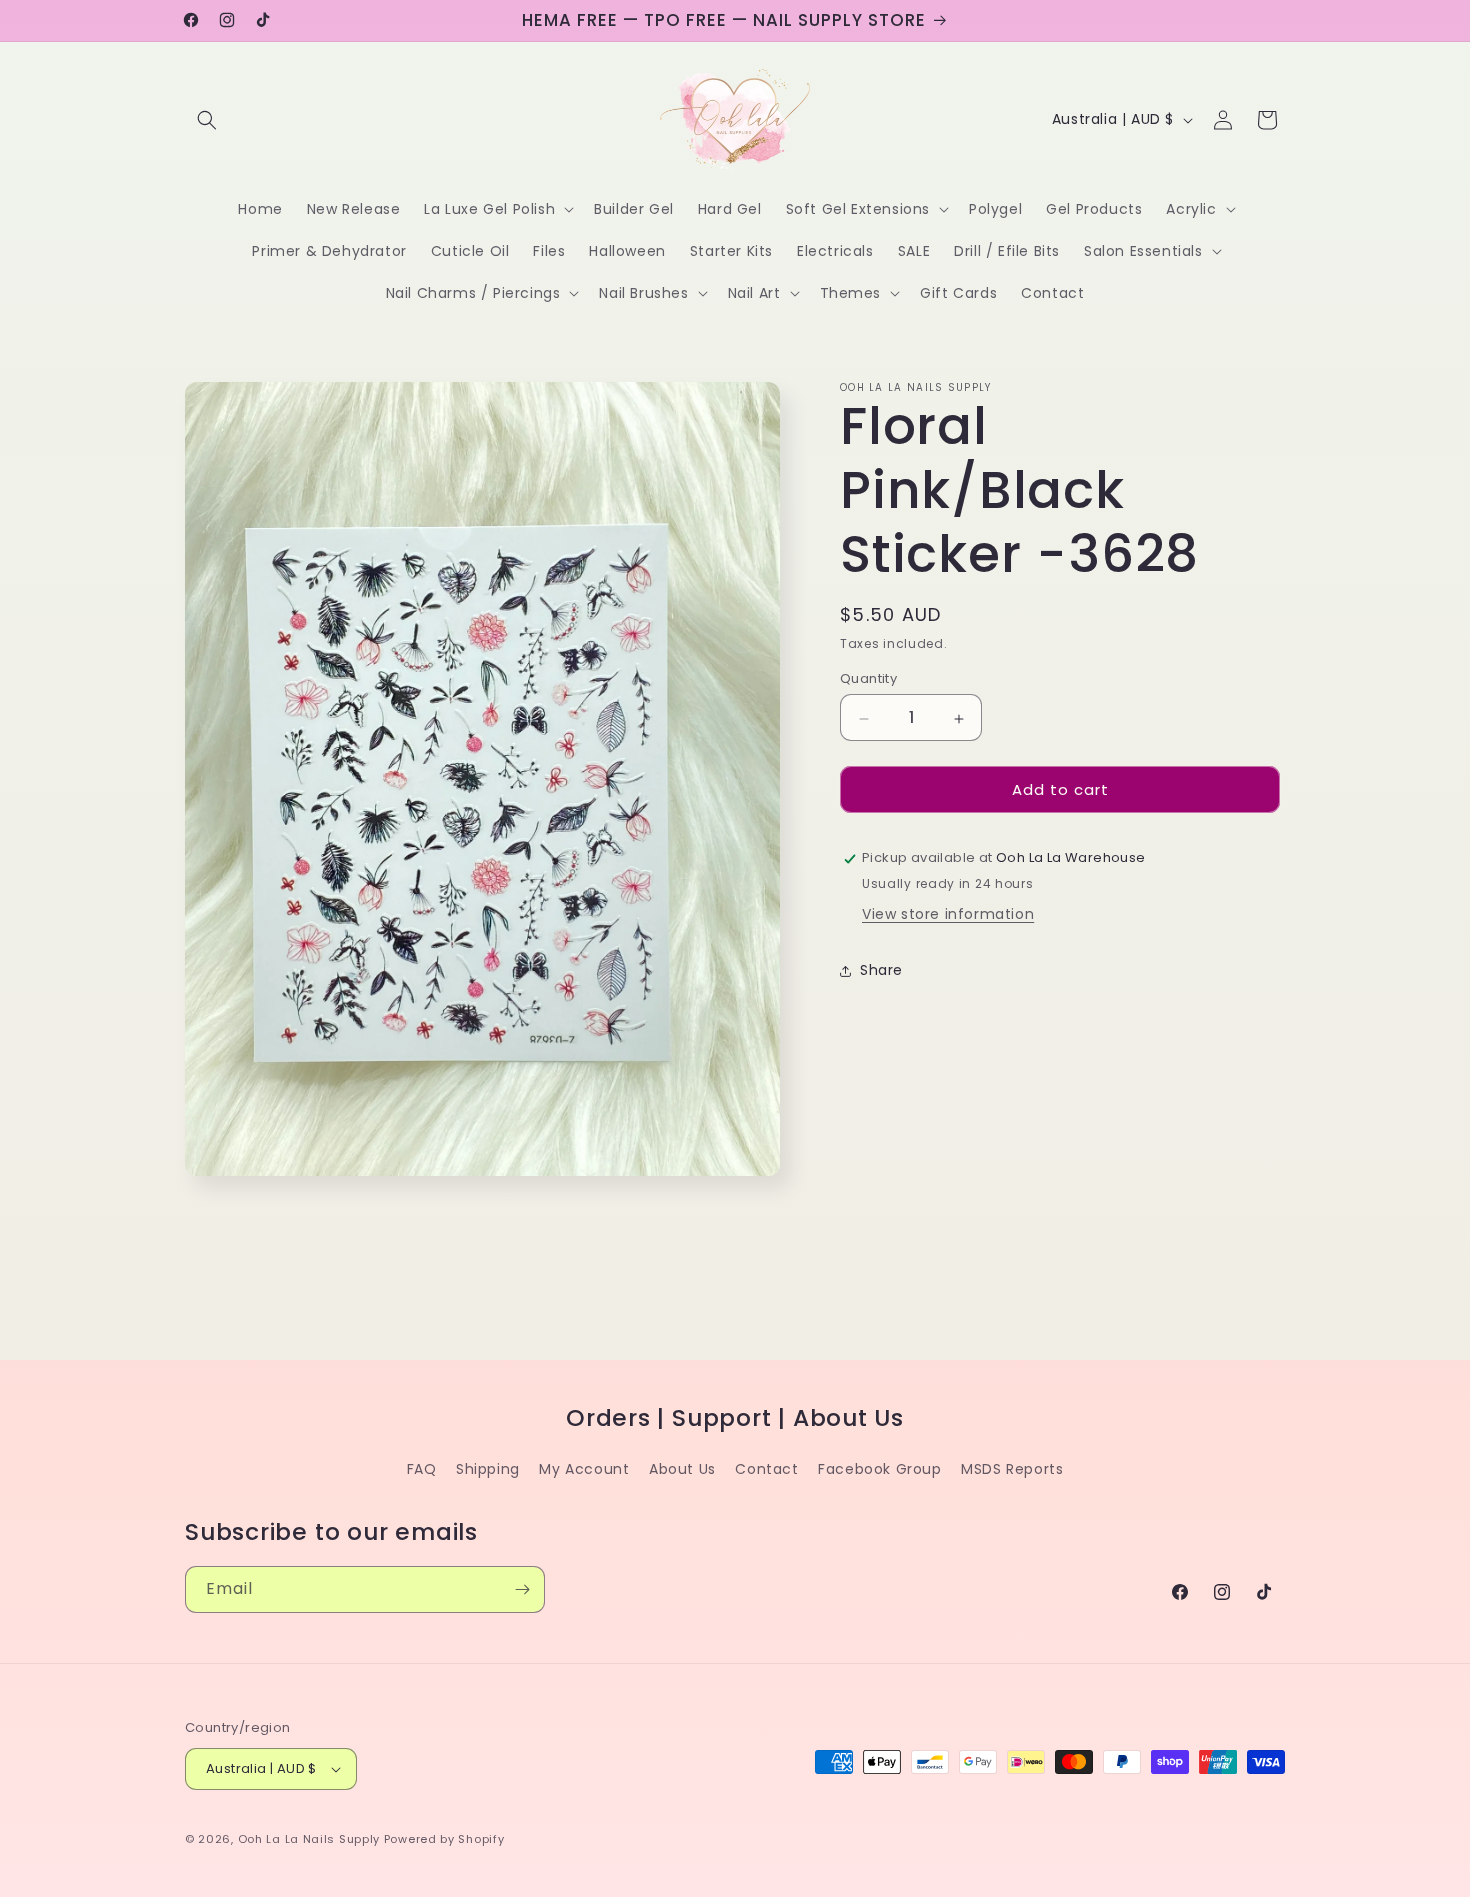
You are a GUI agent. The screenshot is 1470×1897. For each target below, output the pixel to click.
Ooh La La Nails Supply (311, 1839)
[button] (207, 120)
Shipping (488, 1469)
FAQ (422, 1469)
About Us (682, 1469)
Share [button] (881, 971)
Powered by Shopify (444, 1839)
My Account (584, 1469)
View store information (948, 915)
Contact (766, 1469)
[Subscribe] (522, 1589)
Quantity (868, 679)
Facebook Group (879, 1469)
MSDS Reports (1012, 1469)
